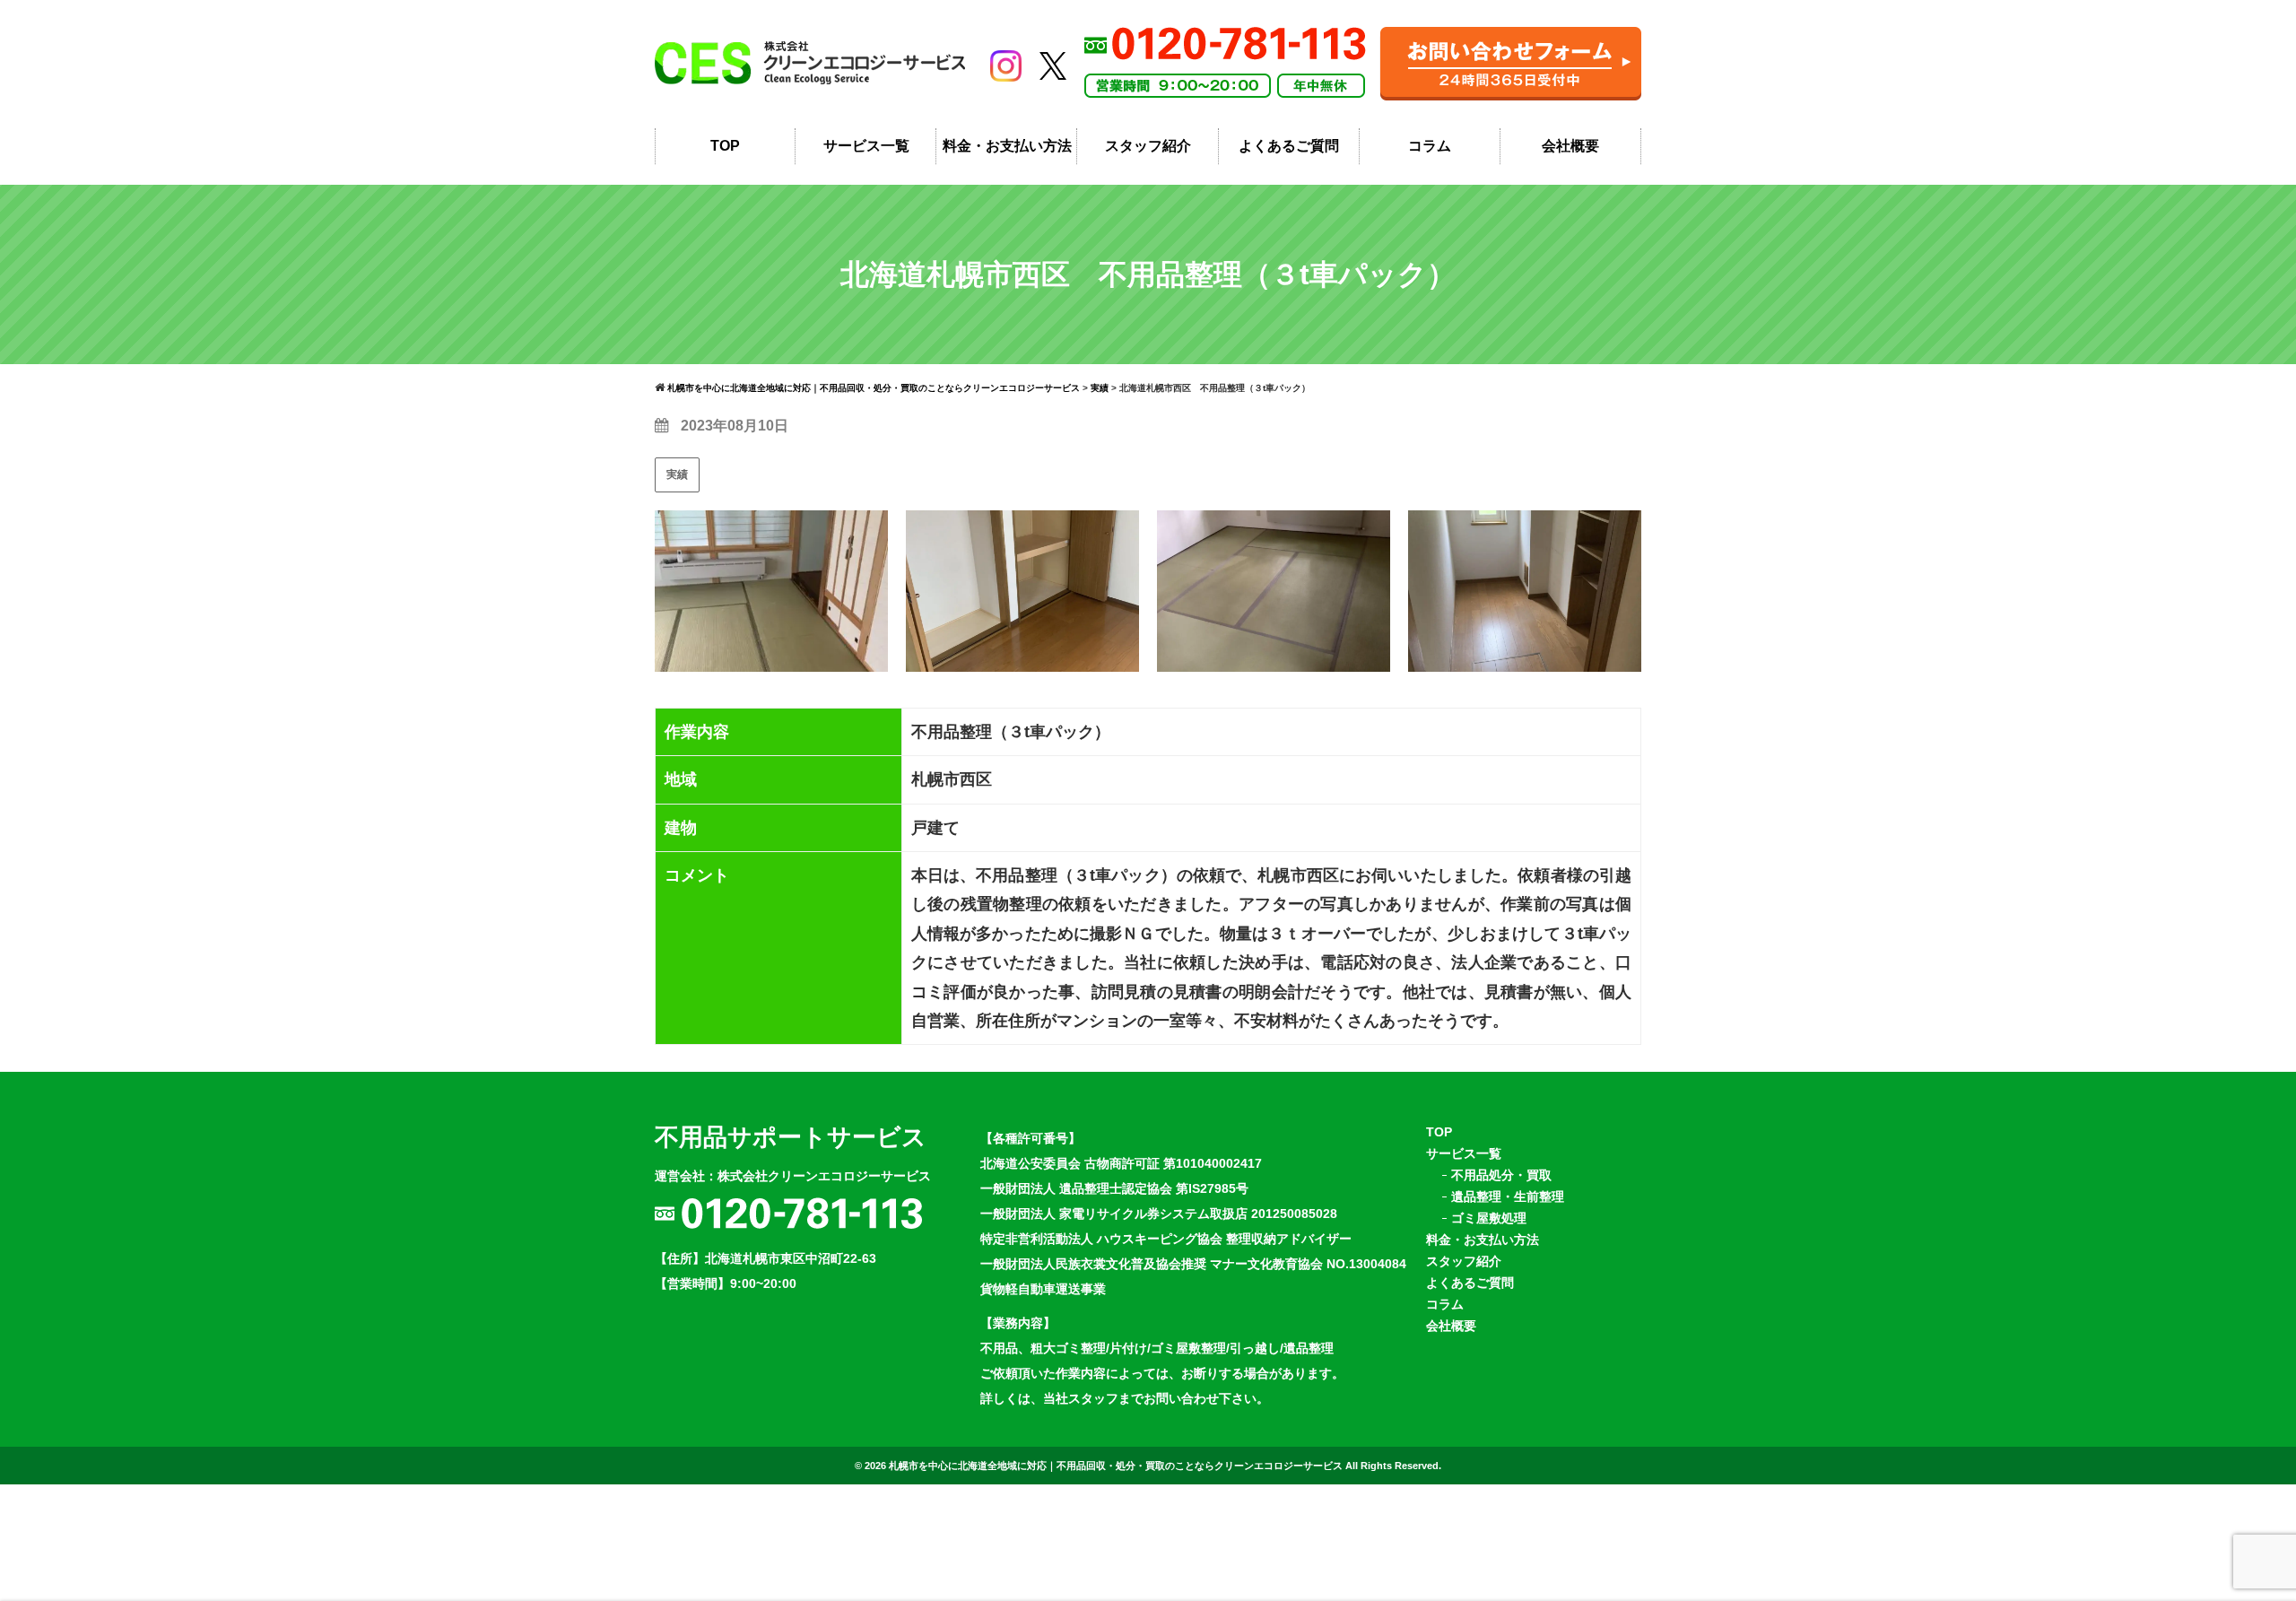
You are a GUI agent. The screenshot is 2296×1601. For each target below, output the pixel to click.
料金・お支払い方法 (1007, 146)
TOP (725, 146)
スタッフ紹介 (1148, 146)
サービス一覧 (866, 146)
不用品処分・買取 (1501, 1175)
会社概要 (1570, 146)
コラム (1430, 146)
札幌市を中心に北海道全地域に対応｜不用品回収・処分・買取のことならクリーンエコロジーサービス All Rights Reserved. (1165, 1466)
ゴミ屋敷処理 (1489, 1218)
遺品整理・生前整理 (1508, 1196)
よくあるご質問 (1289, 146)
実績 (677, 474)
